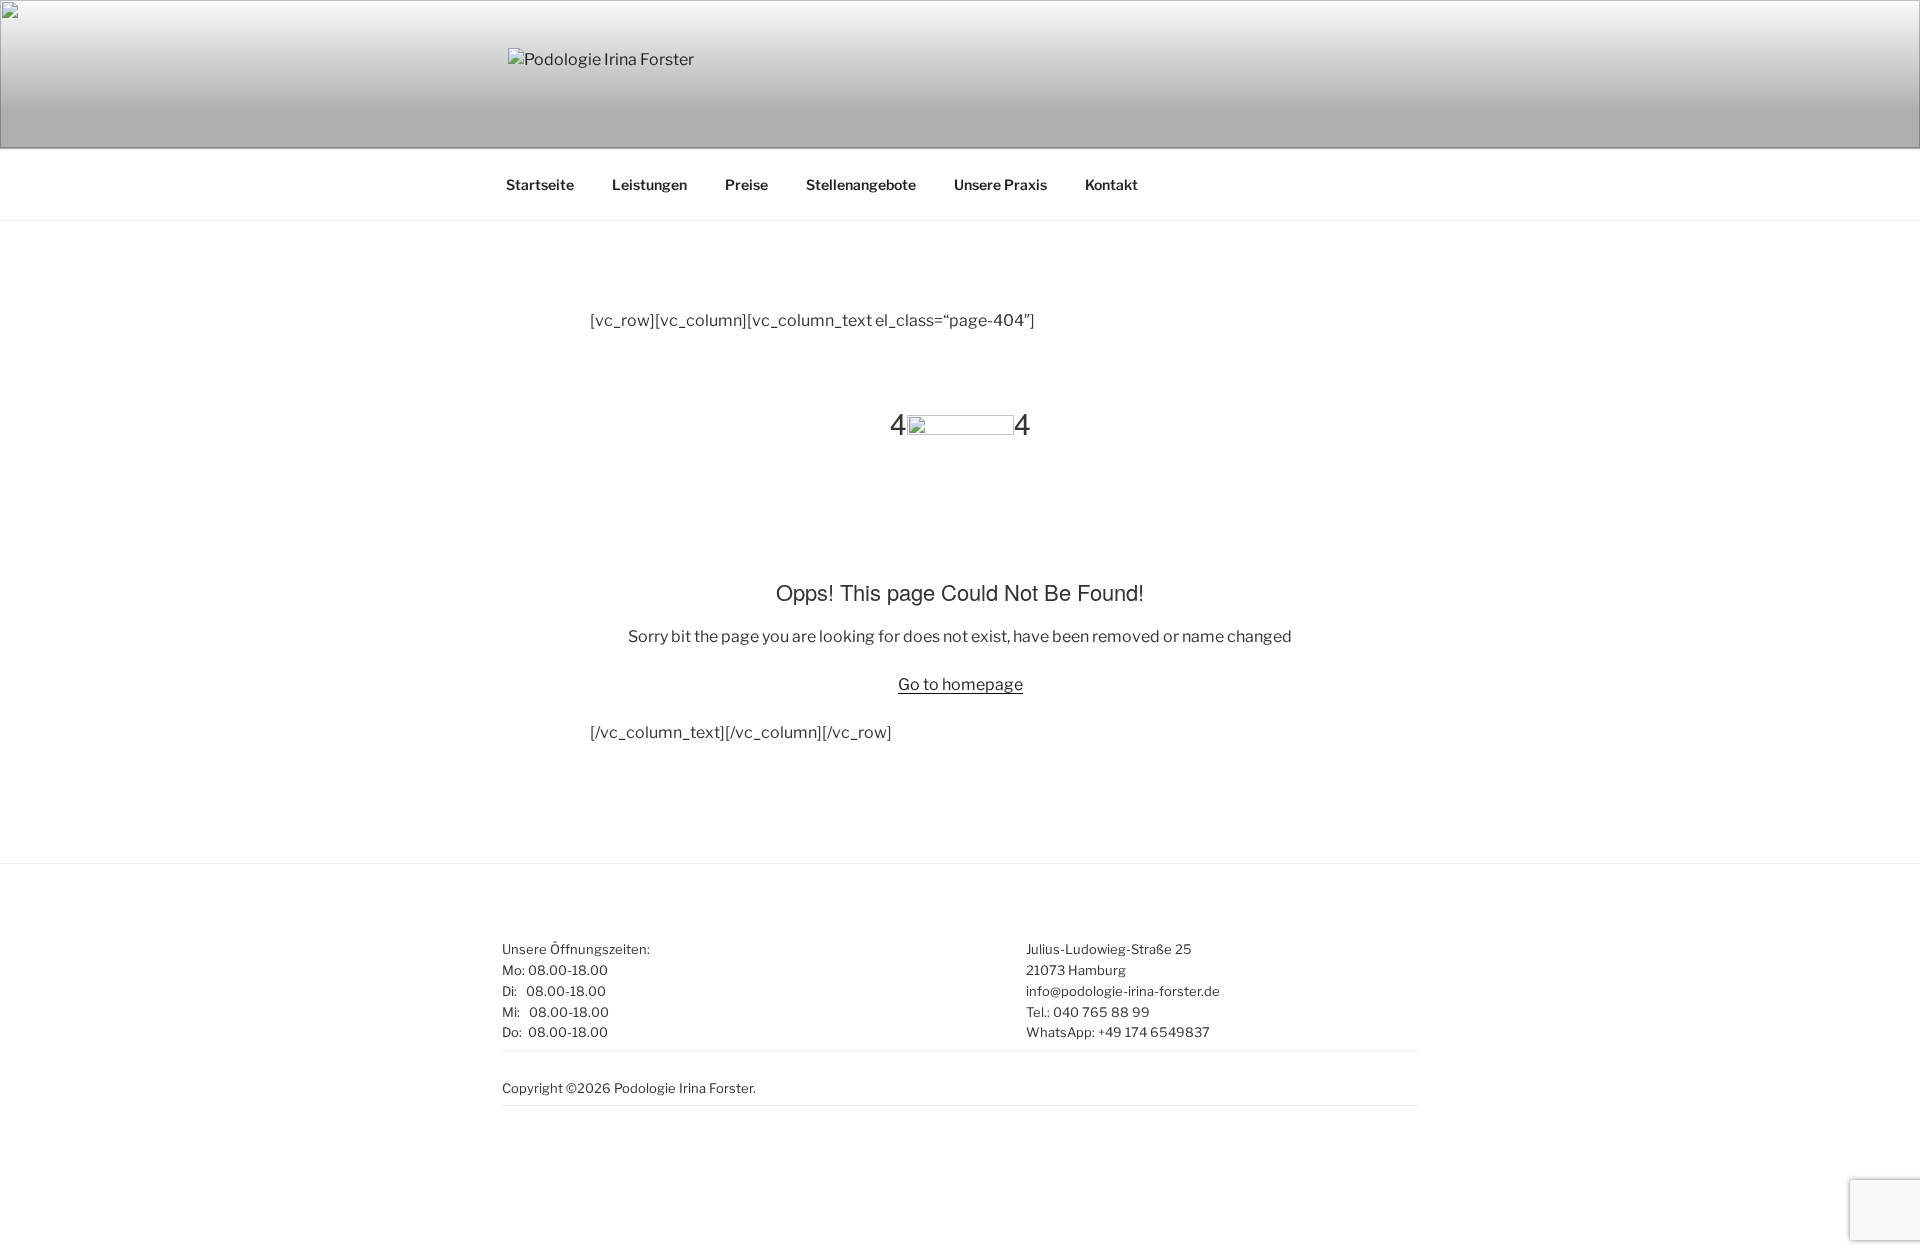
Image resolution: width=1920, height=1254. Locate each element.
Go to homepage (960, 684)
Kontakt (1111, 184)
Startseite (540, 184)
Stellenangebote (861, 184)
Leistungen (649, 184)
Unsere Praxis (1000, 184)
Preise (746, 184)
